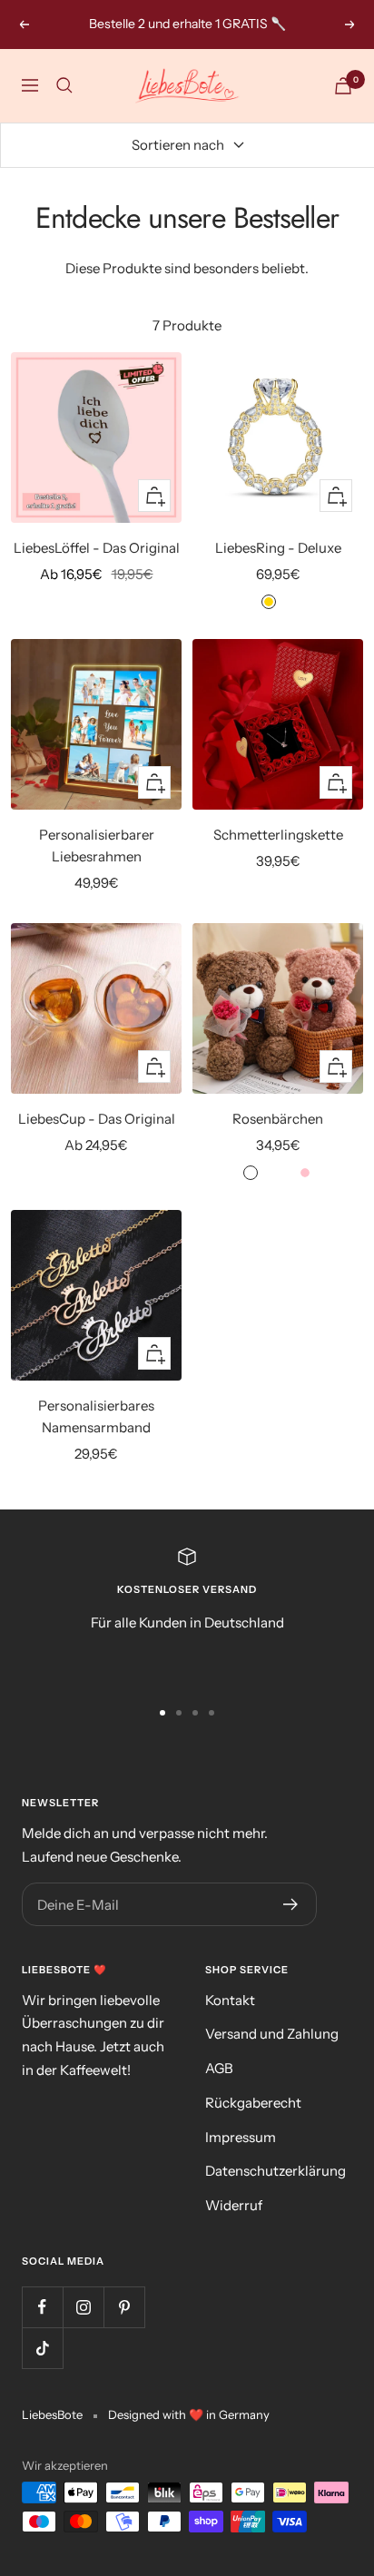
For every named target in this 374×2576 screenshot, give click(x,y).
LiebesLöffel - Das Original (97, 548)
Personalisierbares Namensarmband (96, 1416)
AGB (219, 2068)
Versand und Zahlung (272, 2034)
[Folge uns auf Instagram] (83, 2307)
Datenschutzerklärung (276, 2171)
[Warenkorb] (343, 86)
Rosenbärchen (278, 1119)
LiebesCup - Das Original (97, 1119)
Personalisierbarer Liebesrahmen (97, 846)
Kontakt (230, 2000)
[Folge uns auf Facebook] (42, 2307)
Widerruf (234, 2205)
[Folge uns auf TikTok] (42, 2348)
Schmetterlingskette (278, 835)
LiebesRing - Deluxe (278, 548)
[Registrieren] (291, 1904)
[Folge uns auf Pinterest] (124, 2307)
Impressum (241, 2137)
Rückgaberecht (253, 2103)
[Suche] (64, 85)
